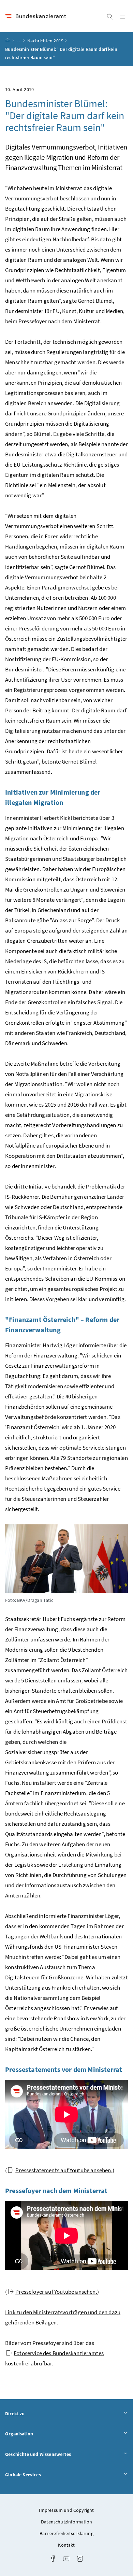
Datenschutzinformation (66, 2522)
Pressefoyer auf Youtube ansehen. (56, 2292)
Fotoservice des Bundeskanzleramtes (59, 2353)
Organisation (38, 2433)
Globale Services (42, 2474)
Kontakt (66, 2545)
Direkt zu (34, 2413)
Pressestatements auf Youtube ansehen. (64, 2170)
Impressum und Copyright (66, 2510)
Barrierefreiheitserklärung (66, 2533)
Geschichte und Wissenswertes (57, 2454)
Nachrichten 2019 (45, 41)
